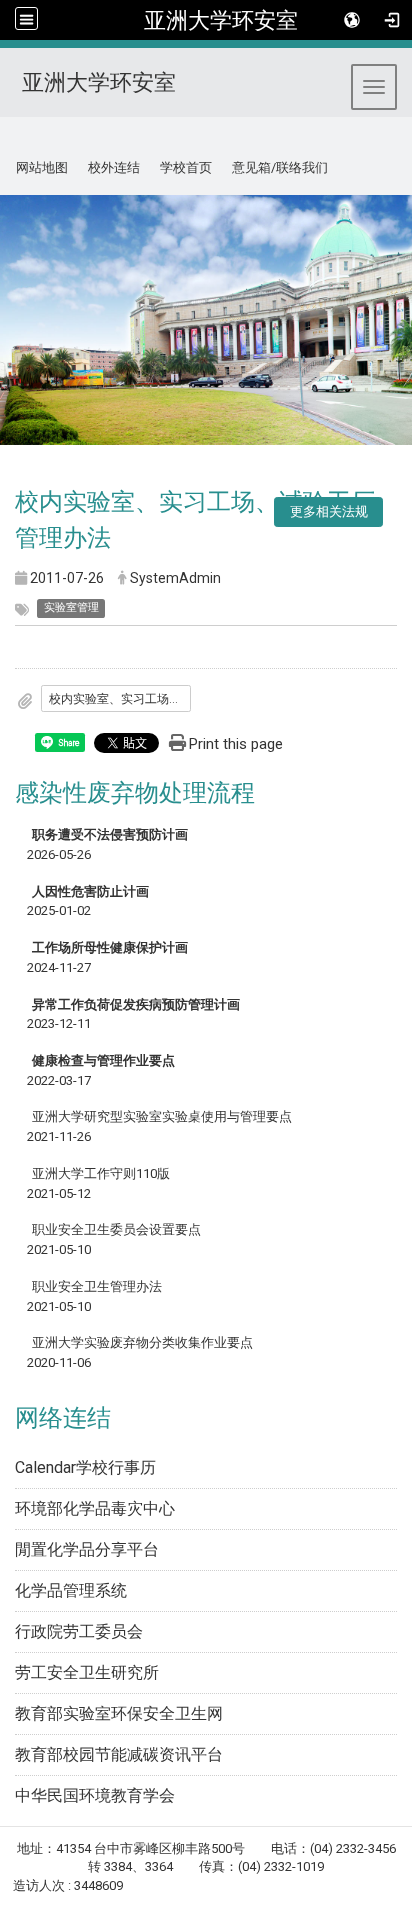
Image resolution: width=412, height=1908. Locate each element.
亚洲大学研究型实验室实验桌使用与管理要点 (162, 1116)
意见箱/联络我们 (280, 167)
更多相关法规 (329, 511)
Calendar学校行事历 (85, 1467)
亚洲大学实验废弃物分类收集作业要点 (142, 1342)
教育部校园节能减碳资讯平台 (119, 1754)
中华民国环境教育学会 (95, 1795)
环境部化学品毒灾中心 (95, 1508)
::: (8, 141)
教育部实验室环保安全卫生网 (119, 1713)
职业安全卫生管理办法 (97, 1286)
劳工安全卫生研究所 (87, 1672)
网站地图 (42, 167)
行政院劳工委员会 (79, 1631)
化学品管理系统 (71, 1590)
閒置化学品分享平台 (87, 1549)
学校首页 (186, 167)
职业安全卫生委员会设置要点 (116, 1229)
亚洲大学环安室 (221, 20)
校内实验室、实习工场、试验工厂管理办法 (120, 699)
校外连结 (114, 167)
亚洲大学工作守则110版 (101, 1173)
